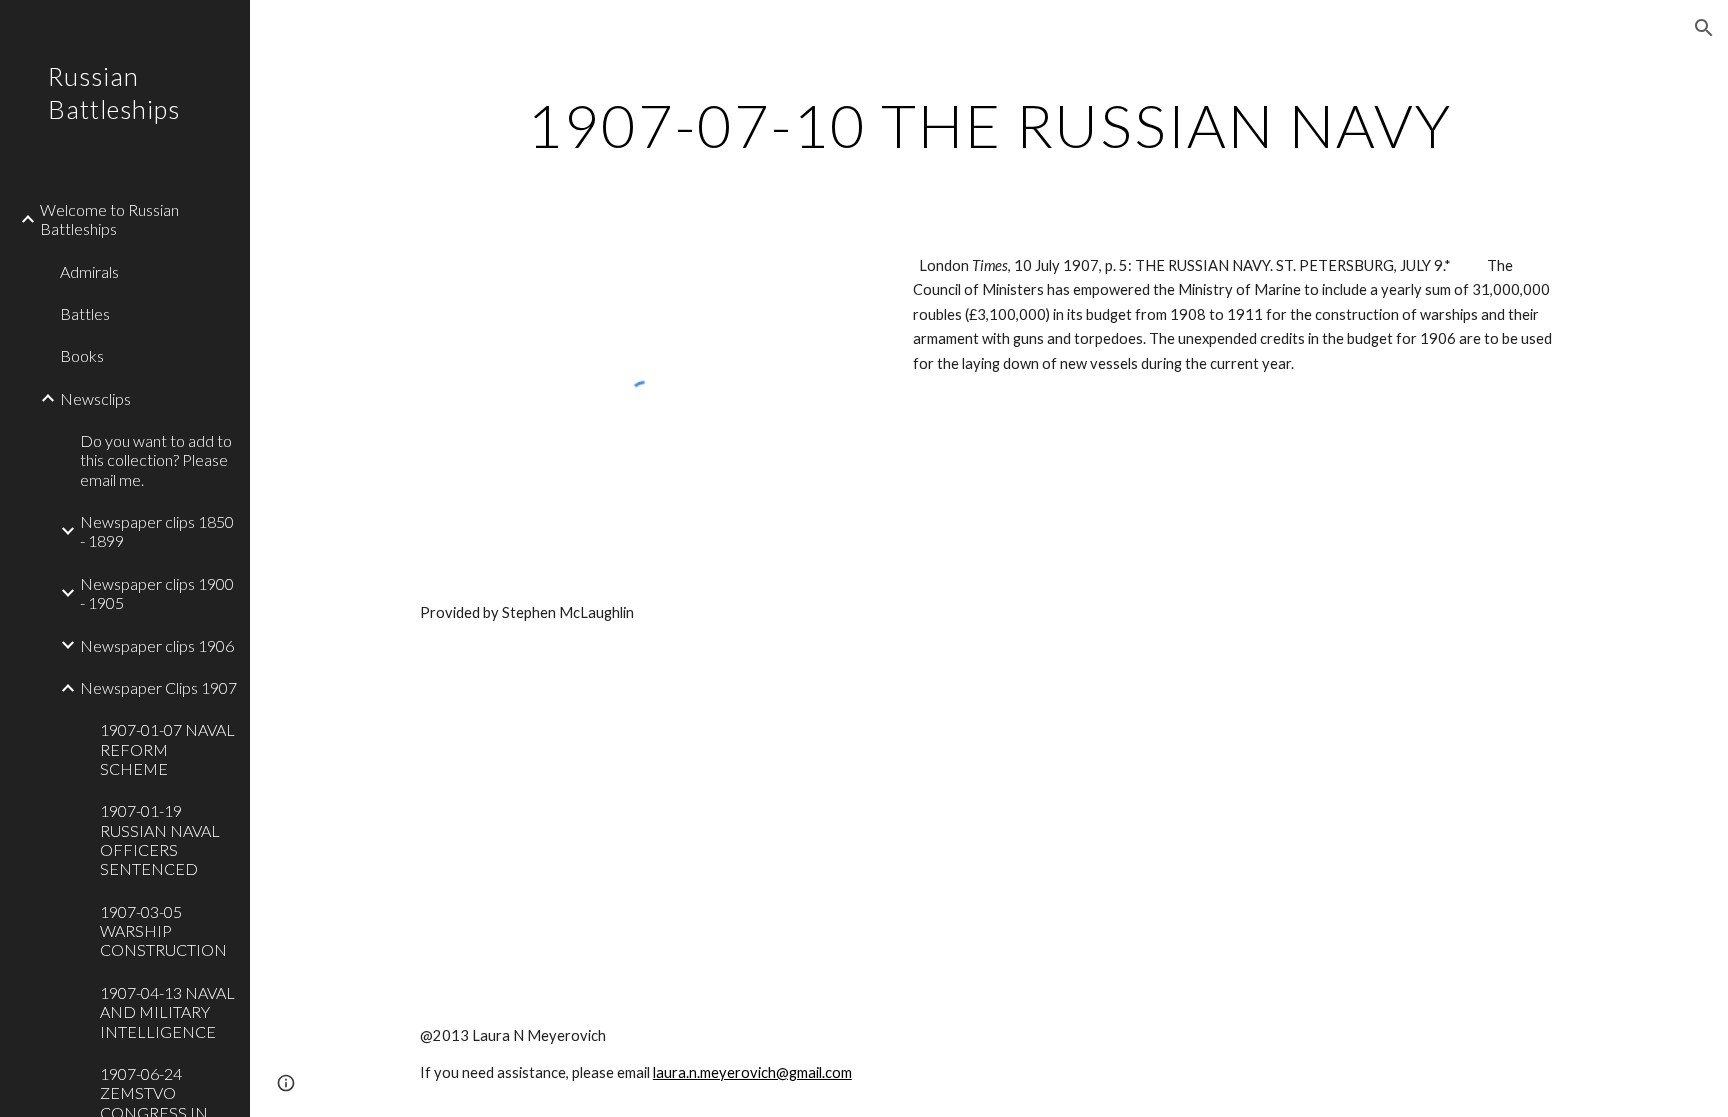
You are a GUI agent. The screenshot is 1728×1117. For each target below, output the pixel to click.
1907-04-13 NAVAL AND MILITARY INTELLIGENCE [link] (167, 1012)
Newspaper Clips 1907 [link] (158, 687)
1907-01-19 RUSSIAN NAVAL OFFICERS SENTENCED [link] (160, 839)
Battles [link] (85, 313)
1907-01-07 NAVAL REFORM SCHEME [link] (167, 749)
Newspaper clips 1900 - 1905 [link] (157, 593)
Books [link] (82, 355)
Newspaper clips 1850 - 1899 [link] (157, 531)
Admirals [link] (89, 271)
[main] (989, 125)
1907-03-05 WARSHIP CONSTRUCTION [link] (163, 931)
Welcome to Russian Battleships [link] (109, 219)
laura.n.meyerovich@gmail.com (752, 1072)
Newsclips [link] (95, 398)
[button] (1704, 28)
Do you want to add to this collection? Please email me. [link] (156, 460)
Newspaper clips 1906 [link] (157, 645)
